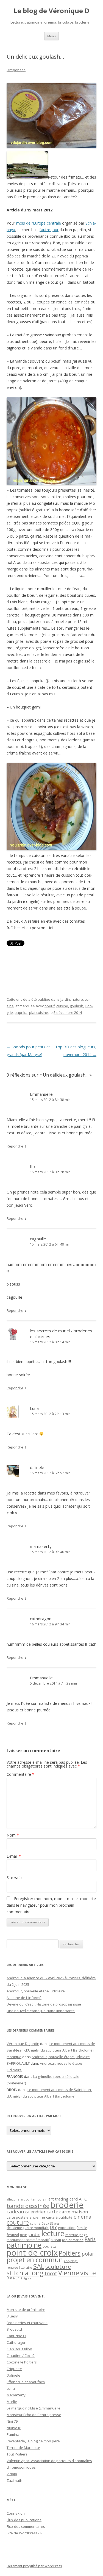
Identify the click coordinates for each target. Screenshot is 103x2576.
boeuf (50, 1006)
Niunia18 (14, 2428)
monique (14, 2057)
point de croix (32, 2252)
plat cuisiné (39, 1012)
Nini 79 (12, 2421)
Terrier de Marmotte (23, 2448)
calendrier (35, 2212)
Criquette (14, 2369)
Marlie (12, 2402)
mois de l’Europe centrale (39, 223)
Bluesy (12, 2316)
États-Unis (14, 2278)
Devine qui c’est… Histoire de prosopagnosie (44, 2004)
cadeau (15, 2211)
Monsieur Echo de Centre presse (34, 2415)
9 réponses (16, 70)
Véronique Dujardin (23, 2044)
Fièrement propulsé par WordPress (34, 2566)
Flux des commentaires (26, 2526)
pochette (50, 2246)
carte (52, 2211)
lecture (53, 2233)
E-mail (14, 1856)
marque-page (76, 2235)
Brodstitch (15, 2329)
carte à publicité (59, 2217)
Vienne (69, 2273)
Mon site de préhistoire (26, 2310)
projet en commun (35, 2260)
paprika (21, 1012)
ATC (83, 2199)
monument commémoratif (28, 2240)
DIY (53, 2227)
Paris (90, 2239)
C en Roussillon (19, 2349)
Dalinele (13, 2375)
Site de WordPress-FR (25, 2533)
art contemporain (34, 2199)
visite (88, 2273)
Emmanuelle (41, 1094)
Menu (51, 36)
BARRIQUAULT (18, 2063)
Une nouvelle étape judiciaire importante (41, 2011)
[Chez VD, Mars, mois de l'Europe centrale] (27, 177)
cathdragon (41, 1619)
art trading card (63, 2199)
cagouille (38, 1239)
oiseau (56, 2240)
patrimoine (24, 2245)
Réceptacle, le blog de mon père (33, 2441)
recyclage (71, 2261)
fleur (24, 2235)
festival (13, 2235)
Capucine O (16, 2336)
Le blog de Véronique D (51, 11)
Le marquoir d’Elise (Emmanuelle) (34, 2408)
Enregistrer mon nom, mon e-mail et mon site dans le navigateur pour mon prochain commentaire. (51, 1905)
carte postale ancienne (26, 2217)
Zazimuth (14, 2480)
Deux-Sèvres (50, 2224)
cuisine (62, 1006)
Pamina (13, 2434)
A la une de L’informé (24, 1998)
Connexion (16, 2513)
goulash (76, 1006)
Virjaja (12, 2474)
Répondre (15, 1146)
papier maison (73, 2240)
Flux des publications (24, 2520)
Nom (13, 1835)
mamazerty (41, 1546)
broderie (67, 2205)
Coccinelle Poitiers (22, 2362)
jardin (34, 2234)
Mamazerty (16, 2395)
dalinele (37, 1467)
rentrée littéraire (19, 2267)
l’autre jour (49, 230)
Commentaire (20, 1774)
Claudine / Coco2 (21, 2356)
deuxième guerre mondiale (28, 2228)
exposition (67, 2228)
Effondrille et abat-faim (26, 2382)
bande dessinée (28, 2206)
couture (18, 2222)
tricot (51, 2273)
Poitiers (70, 2253)
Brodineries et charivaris (27, 2323)
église (27, 2278)
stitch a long (25, 2273)
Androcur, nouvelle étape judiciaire (36, 1991)
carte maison (74, 2212)
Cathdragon (16, 2342)
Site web (14, 1878)
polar (88, 2254)
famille (82, 2228)
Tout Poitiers (17, 2454)
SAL (39, 2266)
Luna (34, 1408)
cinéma (83, 2217)
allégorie (13, 2199)
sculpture (58, 2267)
